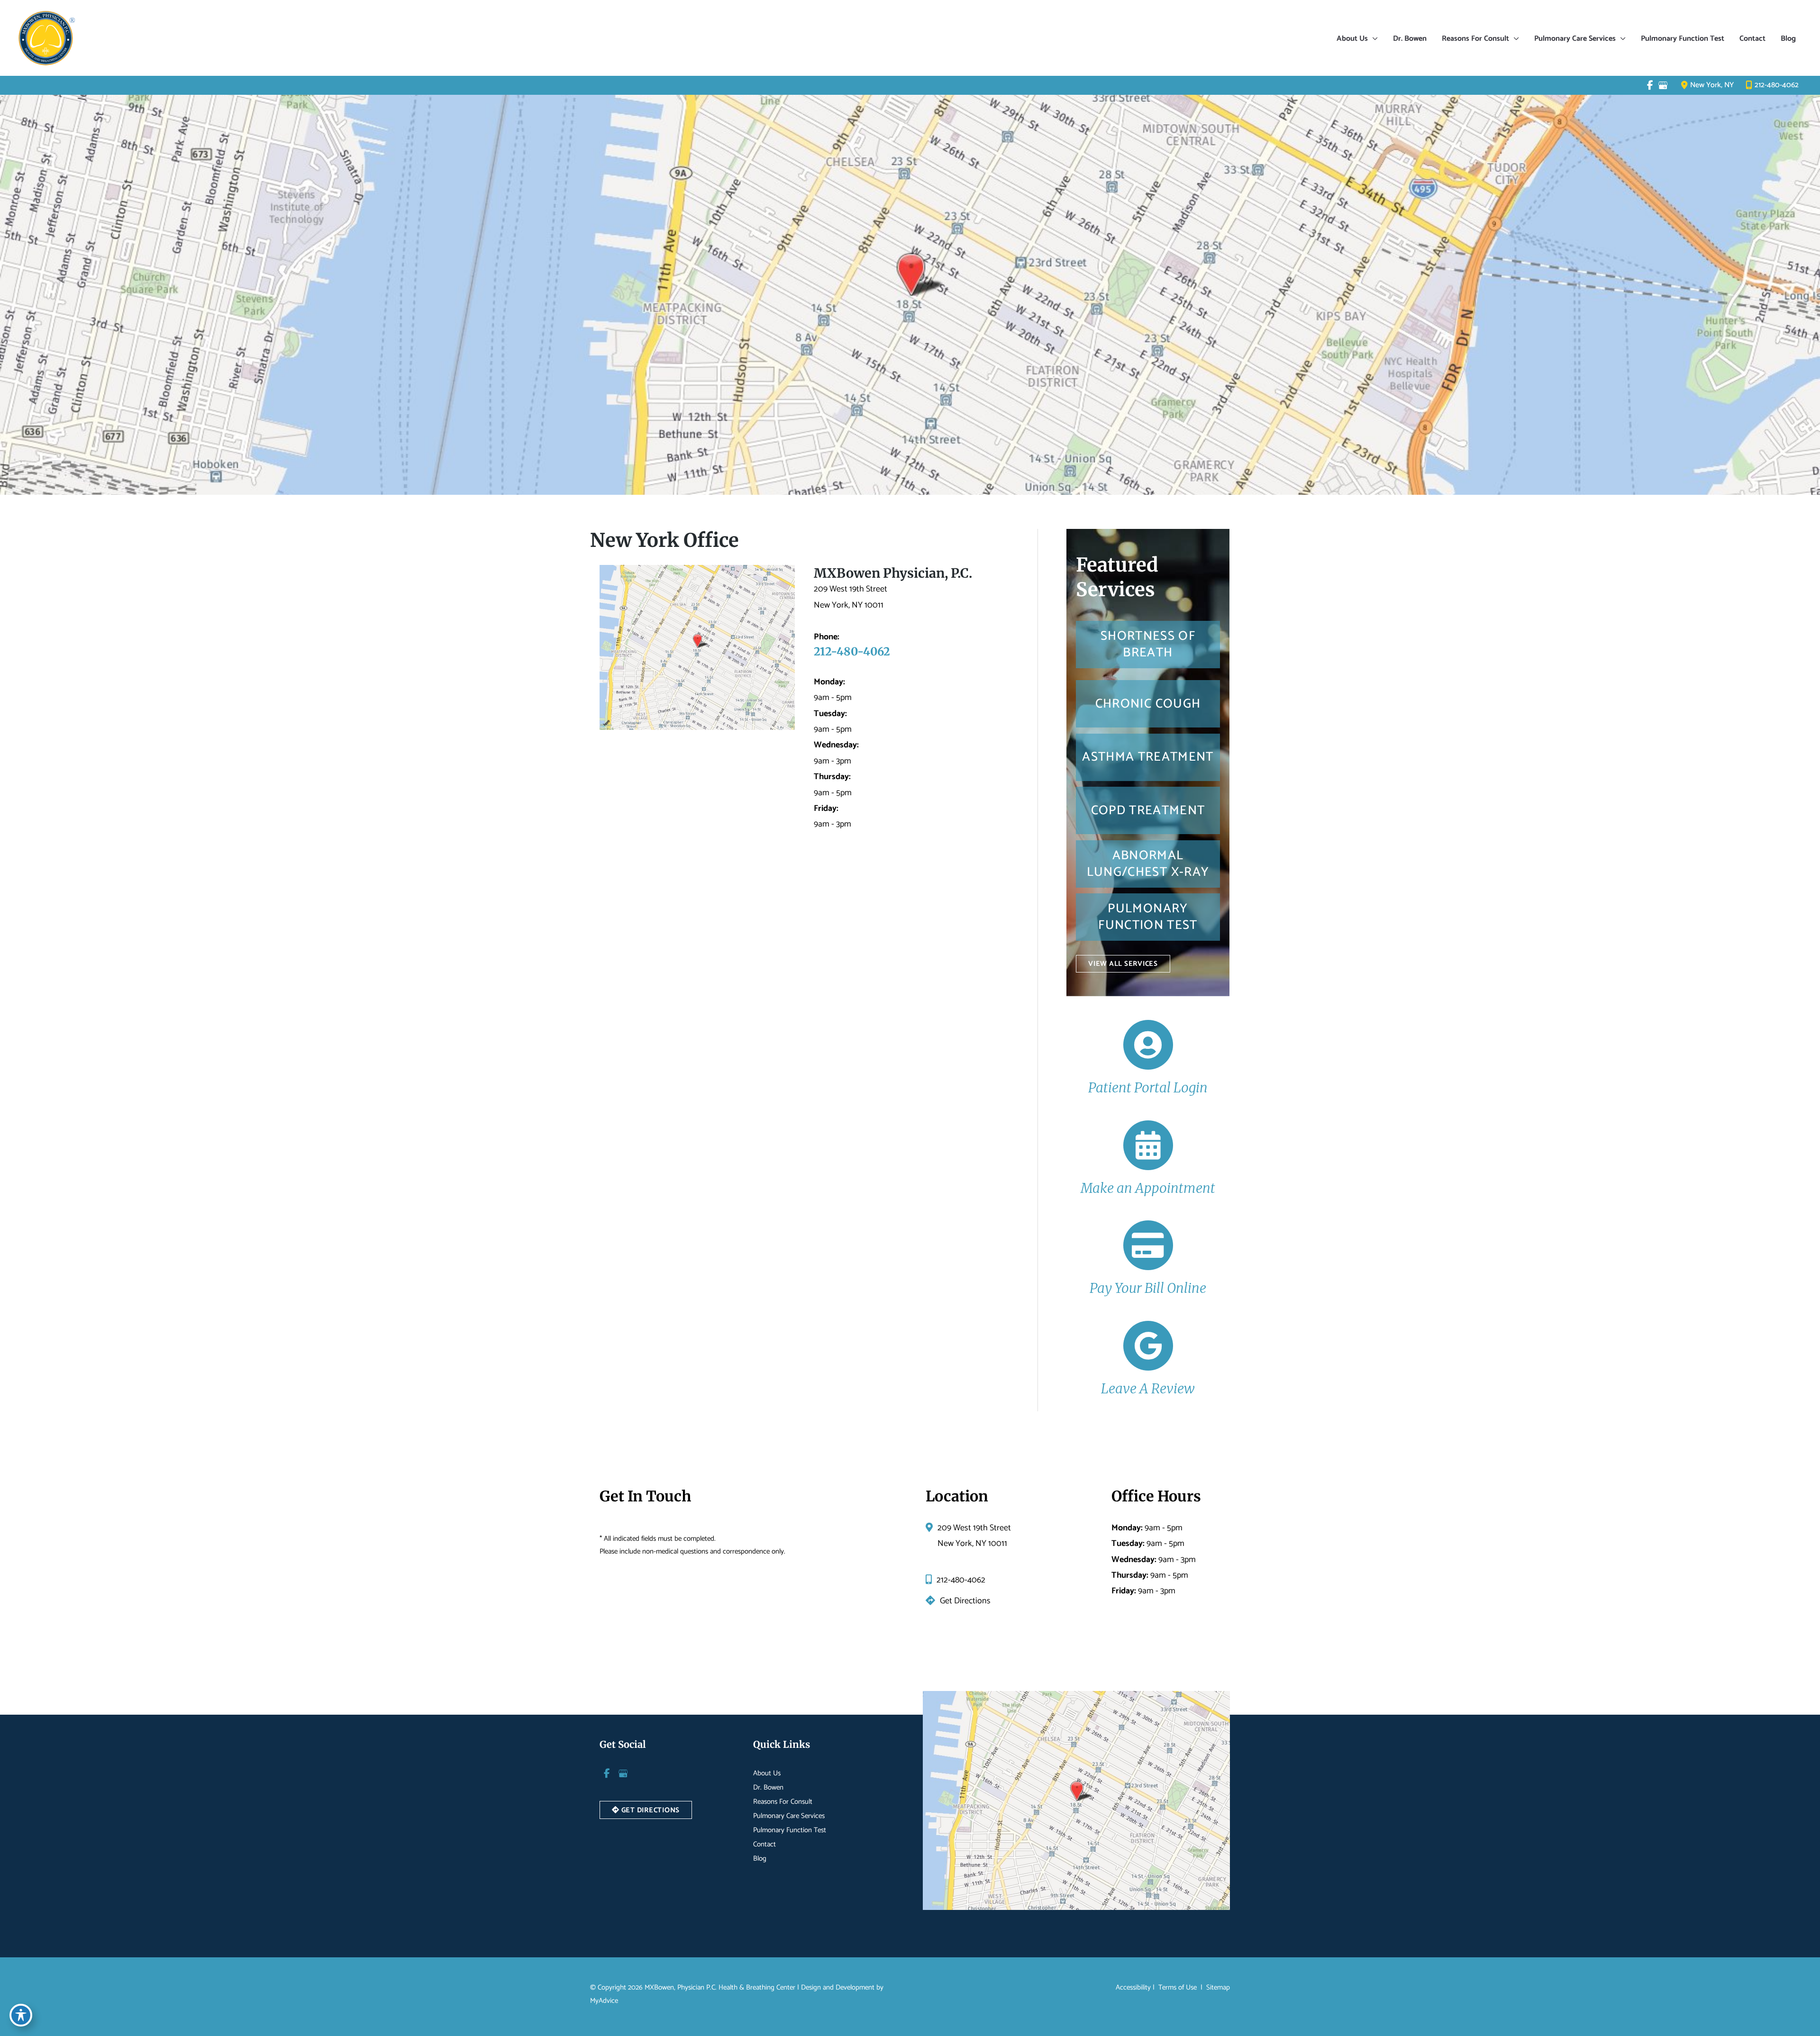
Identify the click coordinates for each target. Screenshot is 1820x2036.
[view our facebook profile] (1650, 85)
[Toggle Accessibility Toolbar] (21, 2015)
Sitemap (1217, 1987)
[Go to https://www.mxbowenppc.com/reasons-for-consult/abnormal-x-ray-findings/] (1148, 864)
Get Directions (965, 1601)
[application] (1373, 39)
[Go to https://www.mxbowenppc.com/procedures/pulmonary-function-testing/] (1148, 917)
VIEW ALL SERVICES (1123, 964)
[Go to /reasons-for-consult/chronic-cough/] (1148, 704)
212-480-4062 (1777, 85)
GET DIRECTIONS (650, 1810)
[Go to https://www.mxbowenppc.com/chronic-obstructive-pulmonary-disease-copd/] (1148, 810)
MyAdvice (604, 2001)
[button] (1123, 963)
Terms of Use (1178, 1987)
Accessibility (1133, 1987)
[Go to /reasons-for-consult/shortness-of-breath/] (1148, 645)
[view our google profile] (1663, 85)
